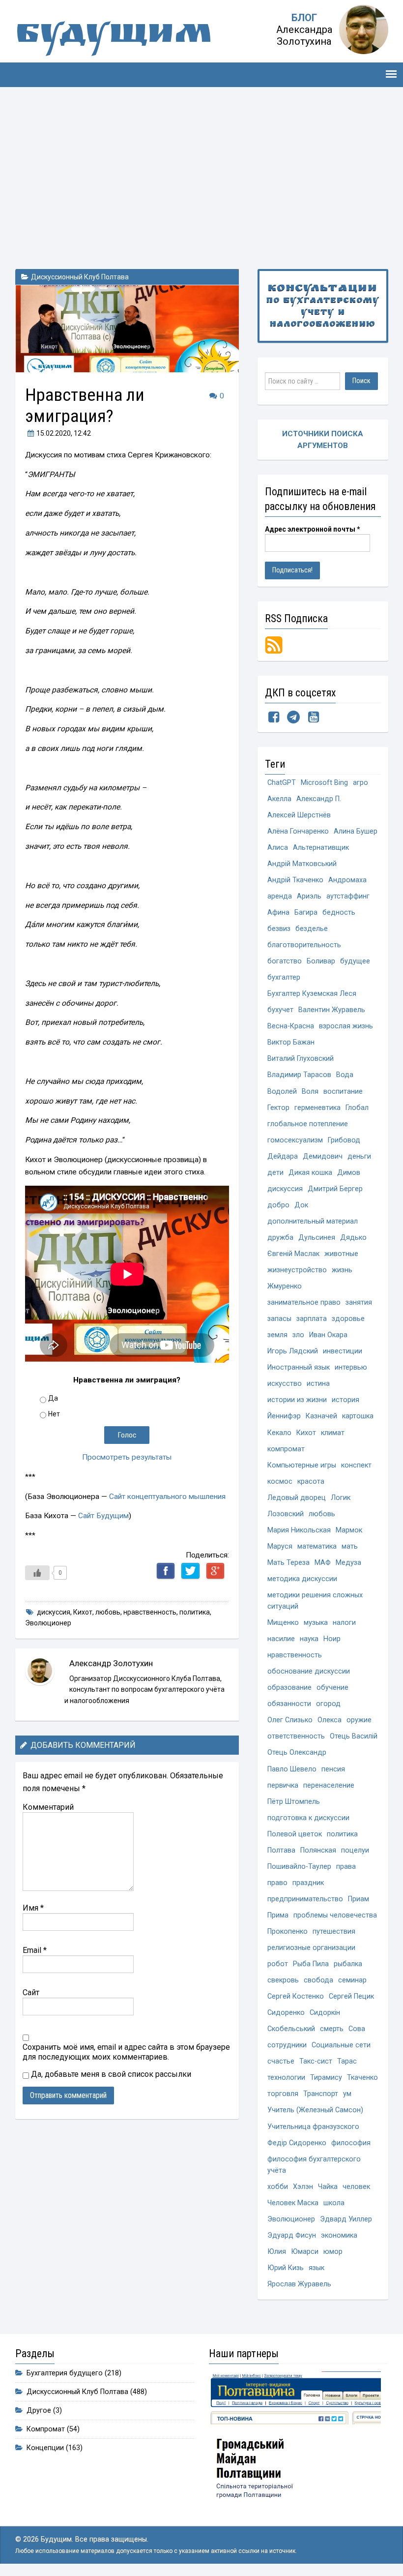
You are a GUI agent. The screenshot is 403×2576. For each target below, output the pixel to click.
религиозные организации (311, 1948)
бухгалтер (284, 977)
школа (334, 2203)
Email (35, 1950)
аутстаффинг (348, 896)
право (277, 1883)
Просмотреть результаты (127, 1457)
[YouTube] (314, 719)
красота (311, 1482)
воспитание (343, 1092)
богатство (285, 961)
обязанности (289, 1704)
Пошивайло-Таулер (299, 1867)
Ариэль (309, 896)
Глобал (357, 1108)
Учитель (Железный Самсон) (315, 2110)
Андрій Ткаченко (295, 880)
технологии (286, 2078)
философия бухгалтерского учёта (314, 2165)
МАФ (323, 1563)
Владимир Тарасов (299, 1075)
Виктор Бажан (291, 1042)
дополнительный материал (313, 1221)
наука (309, 1639)
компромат (286, 1449)
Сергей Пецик (351, 1996)
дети (275, 1173)
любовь (108, 1612)
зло (298, 1335)
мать (350, 1546)
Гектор (278, 1108)
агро (360, 783)
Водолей (282, 1092)
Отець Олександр (297, 1752)
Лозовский (286, 1514)
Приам (359, 1899)
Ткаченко (362, 2078)
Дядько (353, 1238)
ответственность (296, 1736)
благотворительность (304, 945)
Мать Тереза (288, 1563)
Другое (39, 2411)
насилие (281, 1639)
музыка (316, 1623)
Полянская (318, 1850)
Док (301, 1205)
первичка (283, 1785)
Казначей (321, 1416)
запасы (279, 1319)
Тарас (347, 2061)
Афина (278, 913)
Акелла (279, 799)
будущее (355, 961)
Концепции (45, 2448)
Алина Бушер (356, 831)
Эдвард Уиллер (346, 2219)
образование (289, 1688)
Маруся (280, 1546)
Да (53, 1398)
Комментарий (48, 1807)
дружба (280, 1238)
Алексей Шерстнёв (299, 815)
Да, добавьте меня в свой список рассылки (110, 2074)
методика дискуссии (302, 1579)
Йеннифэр (284, 1416)
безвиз (279, 929)
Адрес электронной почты (313, 529)
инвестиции (343, 1351)
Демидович (323, 1156)
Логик (341, 1498)
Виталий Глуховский (301, 1059)
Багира (306, 913)
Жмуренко (285, 1286)
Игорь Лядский (293, 1351)
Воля (310, 1092)
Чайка (328, 2187)
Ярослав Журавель (299, 2284)
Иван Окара (328, 1335)
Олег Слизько (290, 1720)
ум (347, 2094)
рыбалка (348, 1964)
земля (277, 1335)
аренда (280, 896)
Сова (357, 2029)
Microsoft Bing (324, 783)
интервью (351, 1367)
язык (317, 2268)
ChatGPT (282, 783)
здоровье (348, 1319)
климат (333, 1433)
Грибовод (344, 1140)
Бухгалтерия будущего (65, 2373)
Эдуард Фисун (292, 2235)
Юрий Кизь (286, 2268)
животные (341, 1254)
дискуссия (54, 1612)
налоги (344, 1623)
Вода (345, 1075)
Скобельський (291, 2029)
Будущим (114, 37)
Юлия (277, 2252)
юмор (333, 2252)
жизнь (342, 1270)
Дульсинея (317, 1238)
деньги (359, 1156)
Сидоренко (286, 2013)
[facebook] (274, 719)
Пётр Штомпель (294, 1802)
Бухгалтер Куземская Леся (312, 994)
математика (317, 1546)
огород (328, 1704)
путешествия (334, 1932)
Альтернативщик (321, 848)
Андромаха (347, 880)
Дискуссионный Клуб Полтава (80, 277)
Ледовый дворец (297, 1498)
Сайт (31, 1992)
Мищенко (283, 1623)
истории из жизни (297, 1400)
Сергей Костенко (296, 1996)
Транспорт (321, 2094)
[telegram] (293, 719)
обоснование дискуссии (309, 1671)
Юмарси (305, 2252)
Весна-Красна (291, 1026)
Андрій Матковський (302, 864)
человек (356, 2187)
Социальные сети (341, 2045)
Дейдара (283, 1156)
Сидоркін (325, 2013)
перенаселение (329, 1785)
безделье (312, 929)
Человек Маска (293, 2203)
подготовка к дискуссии (308, 1818)
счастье (281, 2061)
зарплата (312, 1319)
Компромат (46, 2429)
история (345, 1400)
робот (278, 1964)
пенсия (333, 1769)
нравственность (150, 1612)
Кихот (83, 1612)
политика (195, 1612)
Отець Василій (354, 1736)
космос (280, 1482)
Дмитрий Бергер (335, 1189)
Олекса (330, 1720)
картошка (358, 1416)
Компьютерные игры (302, 1465)
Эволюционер (48, 1623)
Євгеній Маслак (293, 1254)
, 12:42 (64, 433)
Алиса (278, 848)
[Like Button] (37, 1573)
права (346, 1867)
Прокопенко (288, 1932)
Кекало (279, 1433)
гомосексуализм (295, 1140)
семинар (352, 1980)
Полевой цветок (295, 1834)
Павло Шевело (292, 1769)
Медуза (348, 1563)
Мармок (349, 1530)
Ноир (332, 1639)
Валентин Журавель (332, 1010)
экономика (339, 2235)
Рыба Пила (311, 1964)
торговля (283, 2094)
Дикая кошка (310, 1173)
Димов (349, 1173)
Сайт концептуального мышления (167, 1497)
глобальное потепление (308, 1124)
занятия (359, 1303)
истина (318, 1384)
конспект (356, 1465)
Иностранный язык (299, 1367)
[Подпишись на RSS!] (274, 644)
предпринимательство (305, 1899)
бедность (339, 913)
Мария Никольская (299, 1530)
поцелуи (355, 1850)
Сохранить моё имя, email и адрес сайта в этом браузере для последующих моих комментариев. (126, 2052)
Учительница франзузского (313, 2127)
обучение (332, 1688)
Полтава (281, 1850)
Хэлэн (303, 2187)
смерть (332, 2029)
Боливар (321, 961)
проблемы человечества (335, 1915)
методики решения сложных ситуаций (315, 1601)
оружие (359, 1720)
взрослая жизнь (346, 1026)
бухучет (280, 1010)
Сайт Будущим (103, 1516)
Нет (54, 1414)
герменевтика (317, 1108)
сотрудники (287, 2045)
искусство (285, 1384)
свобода (318, 1980)
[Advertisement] (201, 176)
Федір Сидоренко (297, 2143)
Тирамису (326, 2078)
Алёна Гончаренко (298, 831)
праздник (308, 1883)
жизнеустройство (297, 1270)
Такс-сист (316, 2061)
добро (278, 1205)
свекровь (283, 1980)
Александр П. (319, 799)
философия (351, 2143)
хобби (278, 2187)
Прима (278, 1915)
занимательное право (304, 1303)
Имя (33, 1908)
